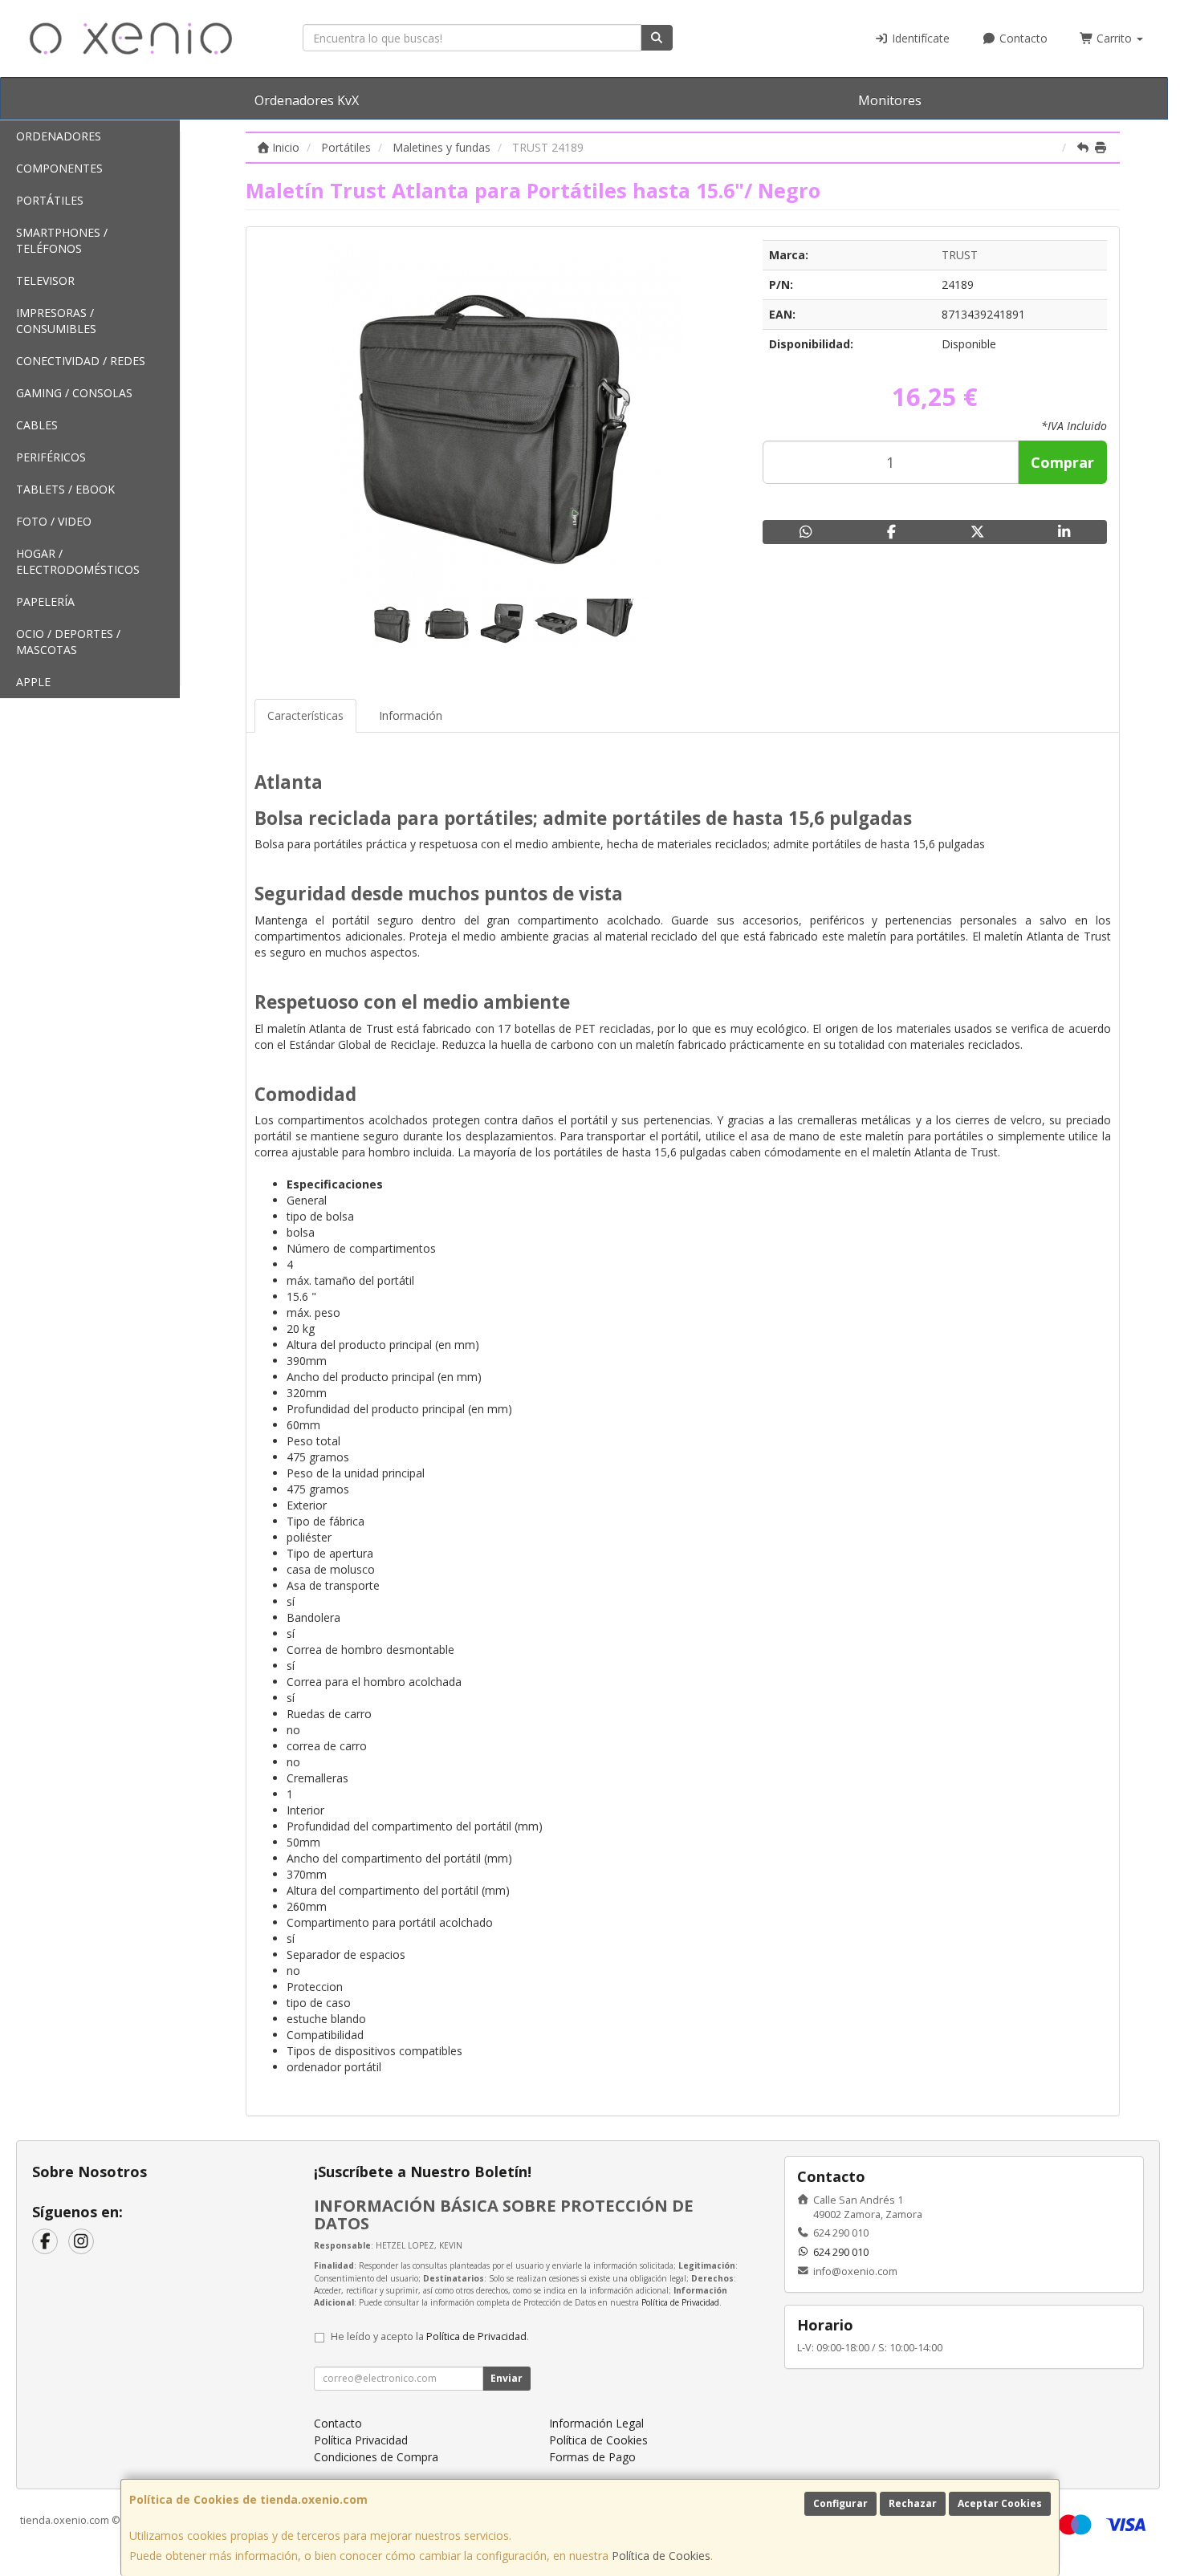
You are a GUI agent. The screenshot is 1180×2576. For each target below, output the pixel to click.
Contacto (1022, 38)
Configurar (840, 2503)
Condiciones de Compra (376, 2457)
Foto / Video (54, 521)
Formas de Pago (592, 2457)
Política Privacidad (361, 2440)
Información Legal (596, 2423)
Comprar (1062, 462)
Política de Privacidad (680, 2302)
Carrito (1114, 38)
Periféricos (51, 457)
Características (305, 715)
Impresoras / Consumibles (56, 321)
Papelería (45, 601)
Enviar (507, 2378)
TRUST (960, 255)
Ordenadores (59, 136)
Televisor (45, 280)
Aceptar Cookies (1000, 2503)
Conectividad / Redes (81, 361)
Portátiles (50, 200)
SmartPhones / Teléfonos (62, 240)
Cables (37, 425)
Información (411, 715)
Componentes (59, 168)
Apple (33, 682)
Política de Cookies (661, 2556)
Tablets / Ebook (65, 489)
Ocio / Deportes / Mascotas (68, 642)
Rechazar (913, 2503)
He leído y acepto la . (430, 2336)
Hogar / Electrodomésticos (78, 561)
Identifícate (919, 38)
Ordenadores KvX (307, 100)
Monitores (890, 100)
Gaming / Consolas (74, 393)
